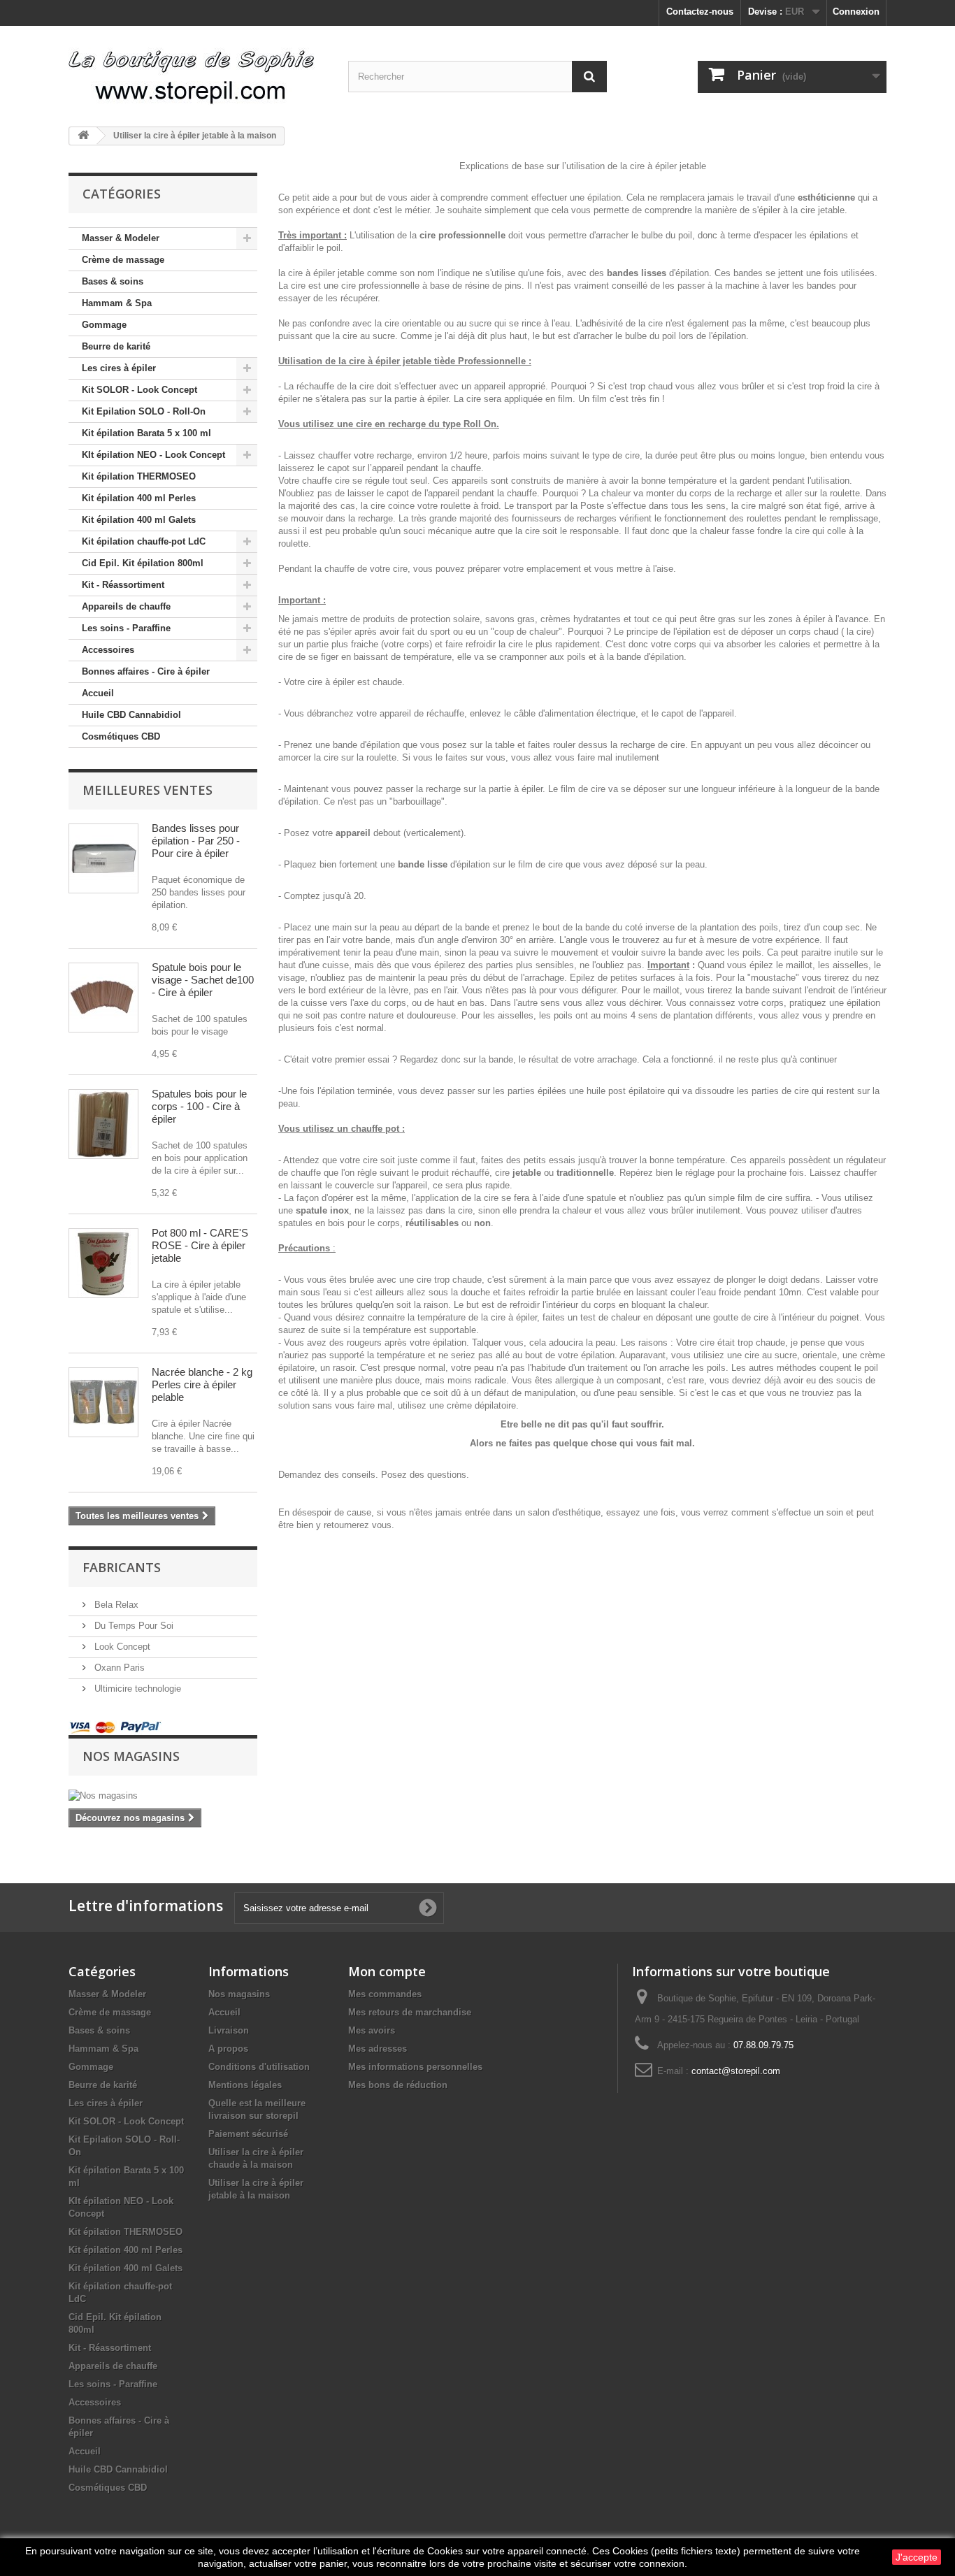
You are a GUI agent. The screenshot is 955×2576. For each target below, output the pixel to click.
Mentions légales (245, 2085)
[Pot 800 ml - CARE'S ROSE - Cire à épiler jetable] (103, 1263)
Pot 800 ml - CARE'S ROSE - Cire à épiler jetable (200, 1245)
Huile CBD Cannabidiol (131, 715)
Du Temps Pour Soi (132, 1626)
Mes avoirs (372, 2030)
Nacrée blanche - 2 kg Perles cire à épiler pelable (202, 1384)
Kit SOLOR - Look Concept (139, 390)
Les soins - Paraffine (126, 628)
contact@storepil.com (736, 2071)
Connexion (856, 12)
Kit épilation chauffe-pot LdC (144, 541)
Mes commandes (385, 1994)
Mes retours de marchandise (410, 2012)
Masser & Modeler (121, 238)
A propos (228, 2049)
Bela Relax (115, 1605)
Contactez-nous (700, 12)
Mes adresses (378, 2049)
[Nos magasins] (163, 1796)
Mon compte (387, 1971)
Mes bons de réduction (398, 2085)
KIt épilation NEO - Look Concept (153, 455)
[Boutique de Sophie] (198, 71)
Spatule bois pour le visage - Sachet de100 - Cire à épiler (203, 980)
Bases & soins (113, 281)
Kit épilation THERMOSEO (139, 476)
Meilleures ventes (148, 790)
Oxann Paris (118, 1668)
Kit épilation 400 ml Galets (139, 520)
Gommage (104, 325)
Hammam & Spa (117, 303)
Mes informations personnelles (415, 2067)
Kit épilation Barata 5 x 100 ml (146, 433)
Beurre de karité (116, 346)
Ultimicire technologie (136, 1689)
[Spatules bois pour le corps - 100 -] (103, 1124)
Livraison (229, 2030)
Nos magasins (131, 1756)
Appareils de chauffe (126, 606)
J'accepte (917, 2557)
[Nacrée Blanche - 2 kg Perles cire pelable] (103, 1402)
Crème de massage (123, 260)
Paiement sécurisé (248, 2134)
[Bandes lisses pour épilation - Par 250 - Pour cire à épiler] (103, 858)
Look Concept (121, 1647)
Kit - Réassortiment (123, 585)
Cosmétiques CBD (121, 736)
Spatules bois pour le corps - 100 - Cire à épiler (199, 1106)
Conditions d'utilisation (259, 2067)
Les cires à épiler (119, 368)
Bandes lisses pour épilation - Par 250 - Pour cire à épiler (196, 841)
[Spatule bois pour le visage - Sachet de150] (103, 998)
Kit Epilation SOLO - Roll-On (144, 411)
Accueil (98, 693)
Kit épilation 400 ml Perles (139, 498)
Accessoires (108, 650)
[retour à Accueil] (83, 136)
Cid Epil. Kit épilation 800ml (143, 563)
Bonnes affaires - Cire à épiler (146, 671)
